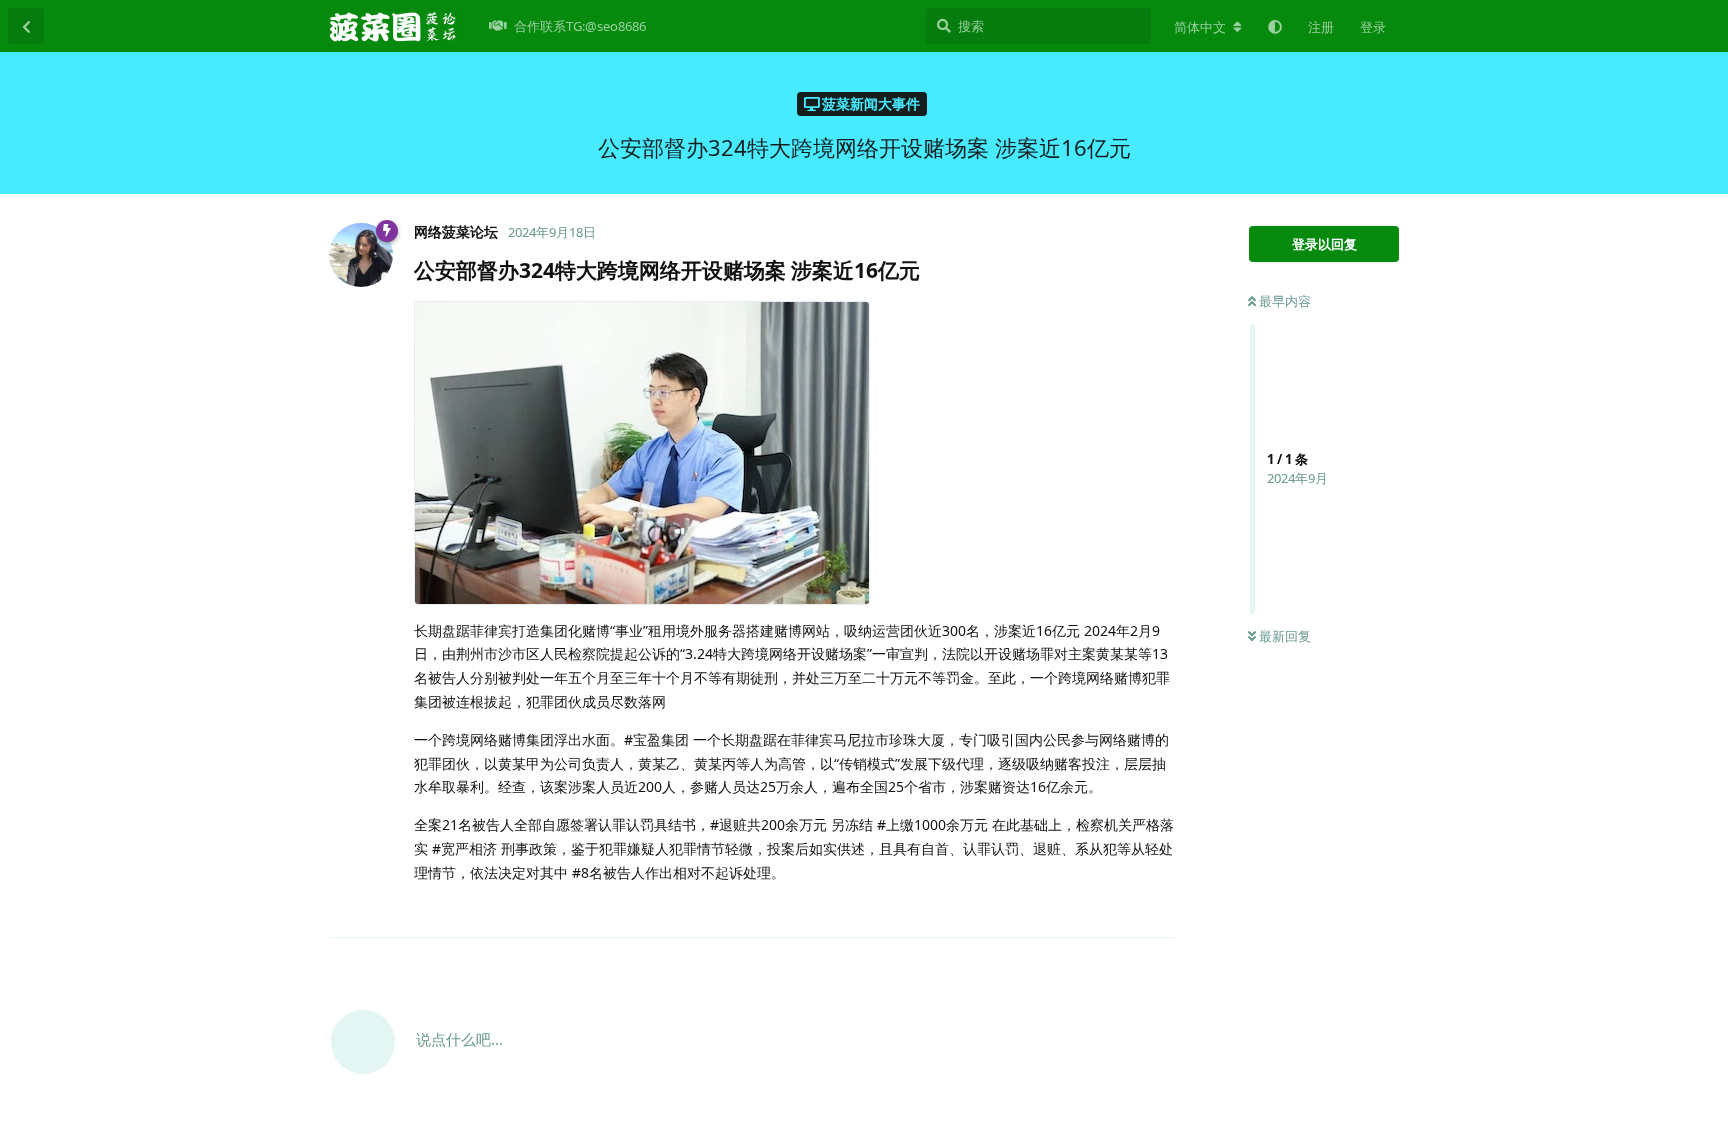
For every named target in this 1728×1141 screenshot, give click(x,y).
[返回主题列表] (26, 26)
